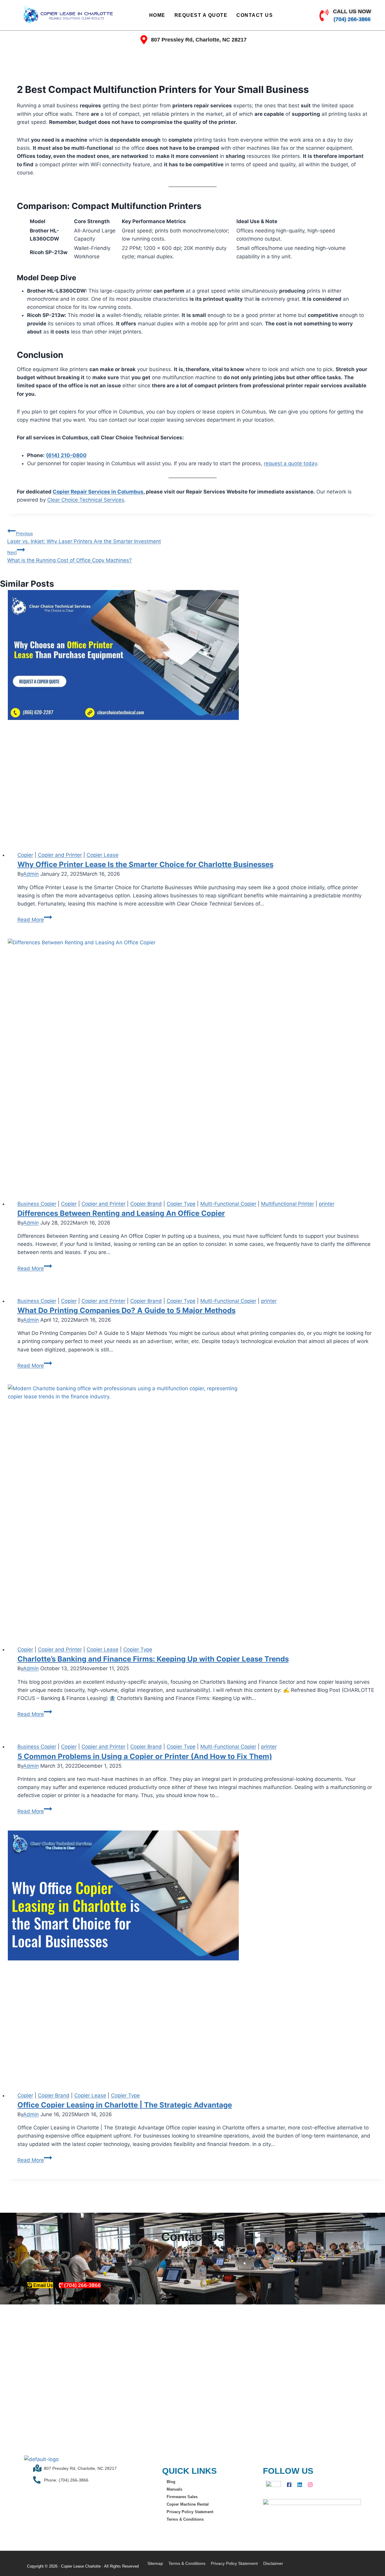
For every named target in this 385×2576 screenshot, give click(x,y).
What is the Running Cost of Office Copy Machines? (69, 556)
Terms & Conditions (185, 2519)
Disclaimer (273, 2563)
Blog (171, 2482)
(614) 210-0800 (66, 455)
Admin (31, 874)
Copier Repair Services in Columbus (98, 492)
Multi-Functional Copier (228, 1204)
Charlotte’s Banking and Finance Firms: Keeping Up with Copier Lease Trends (153, 1659)
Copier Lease (103, 855)
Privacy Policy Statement (190, 2512)
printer (327, 1204)
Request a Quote (201, 15)
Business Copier (37, 1204)
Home (157, 15)
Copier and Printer (60, 855)
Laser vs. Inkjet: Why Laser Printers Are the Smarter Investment (84, 538)
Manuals (174, 2489)
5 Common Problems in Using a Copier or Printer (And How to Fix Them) (145, 1756)
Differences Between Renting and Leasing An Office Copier (121, 1213)
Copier (25, 855)
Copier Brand (146, 1204)
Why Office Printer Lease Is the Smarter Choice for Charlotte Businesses (145, 864)
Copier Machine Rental (188, 2504)
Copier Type (181, 1204)
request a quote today (290, 463)
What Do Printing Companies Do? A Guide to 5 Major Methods (126, 1310)
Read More (35, 920)
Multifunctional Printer (288, 1204)
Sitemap (155, 2563)
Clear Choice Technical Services (86, 500)
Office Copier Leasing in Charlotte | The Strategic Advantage (125, 2105)
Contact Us (255, 15)
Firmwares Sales (182, 2497)
